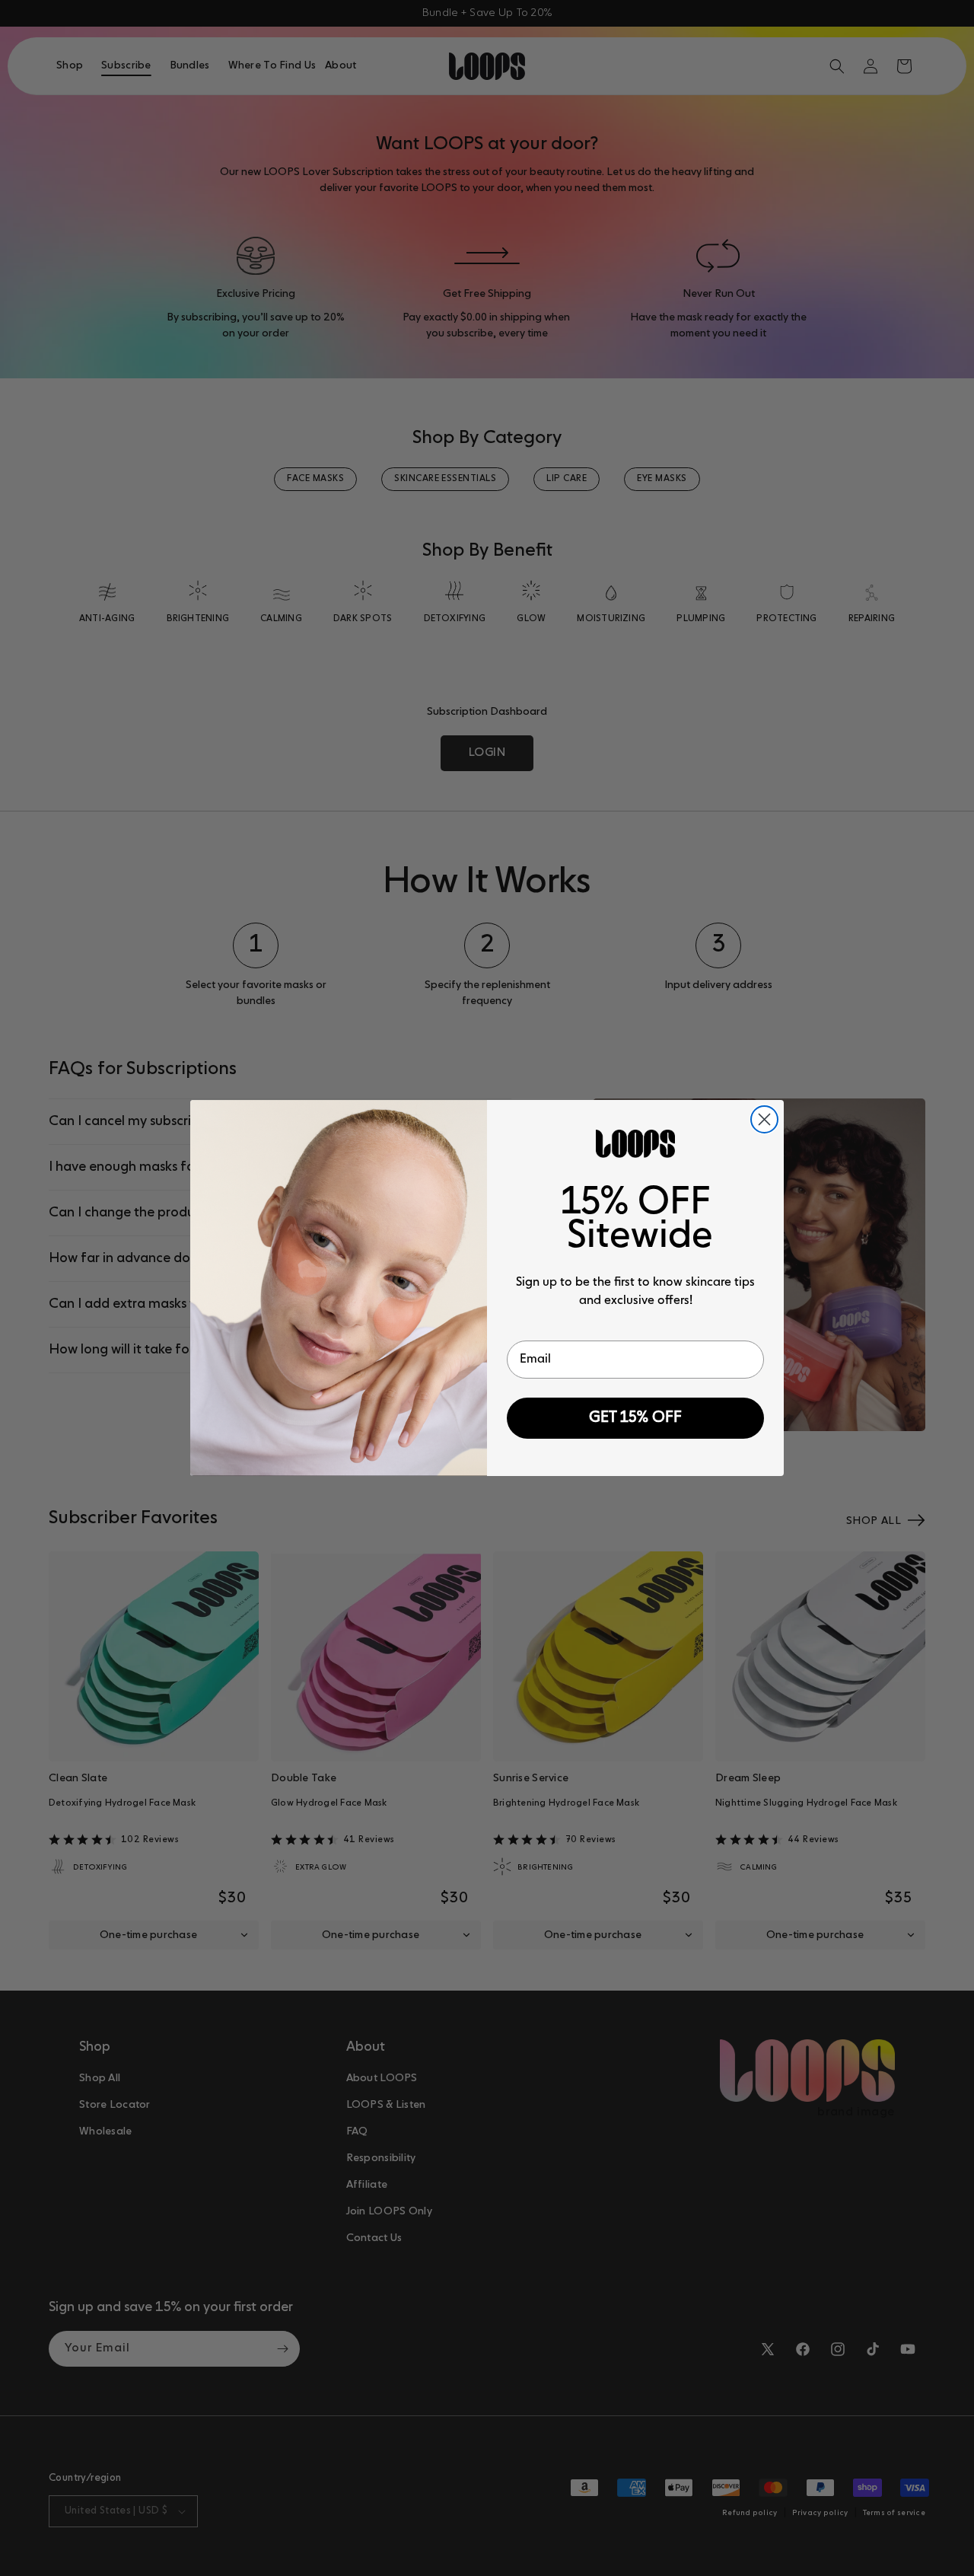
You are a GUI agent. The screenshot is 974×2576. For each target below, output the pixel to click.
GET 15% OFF (635, 1418)
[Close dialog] (764, 1119)
